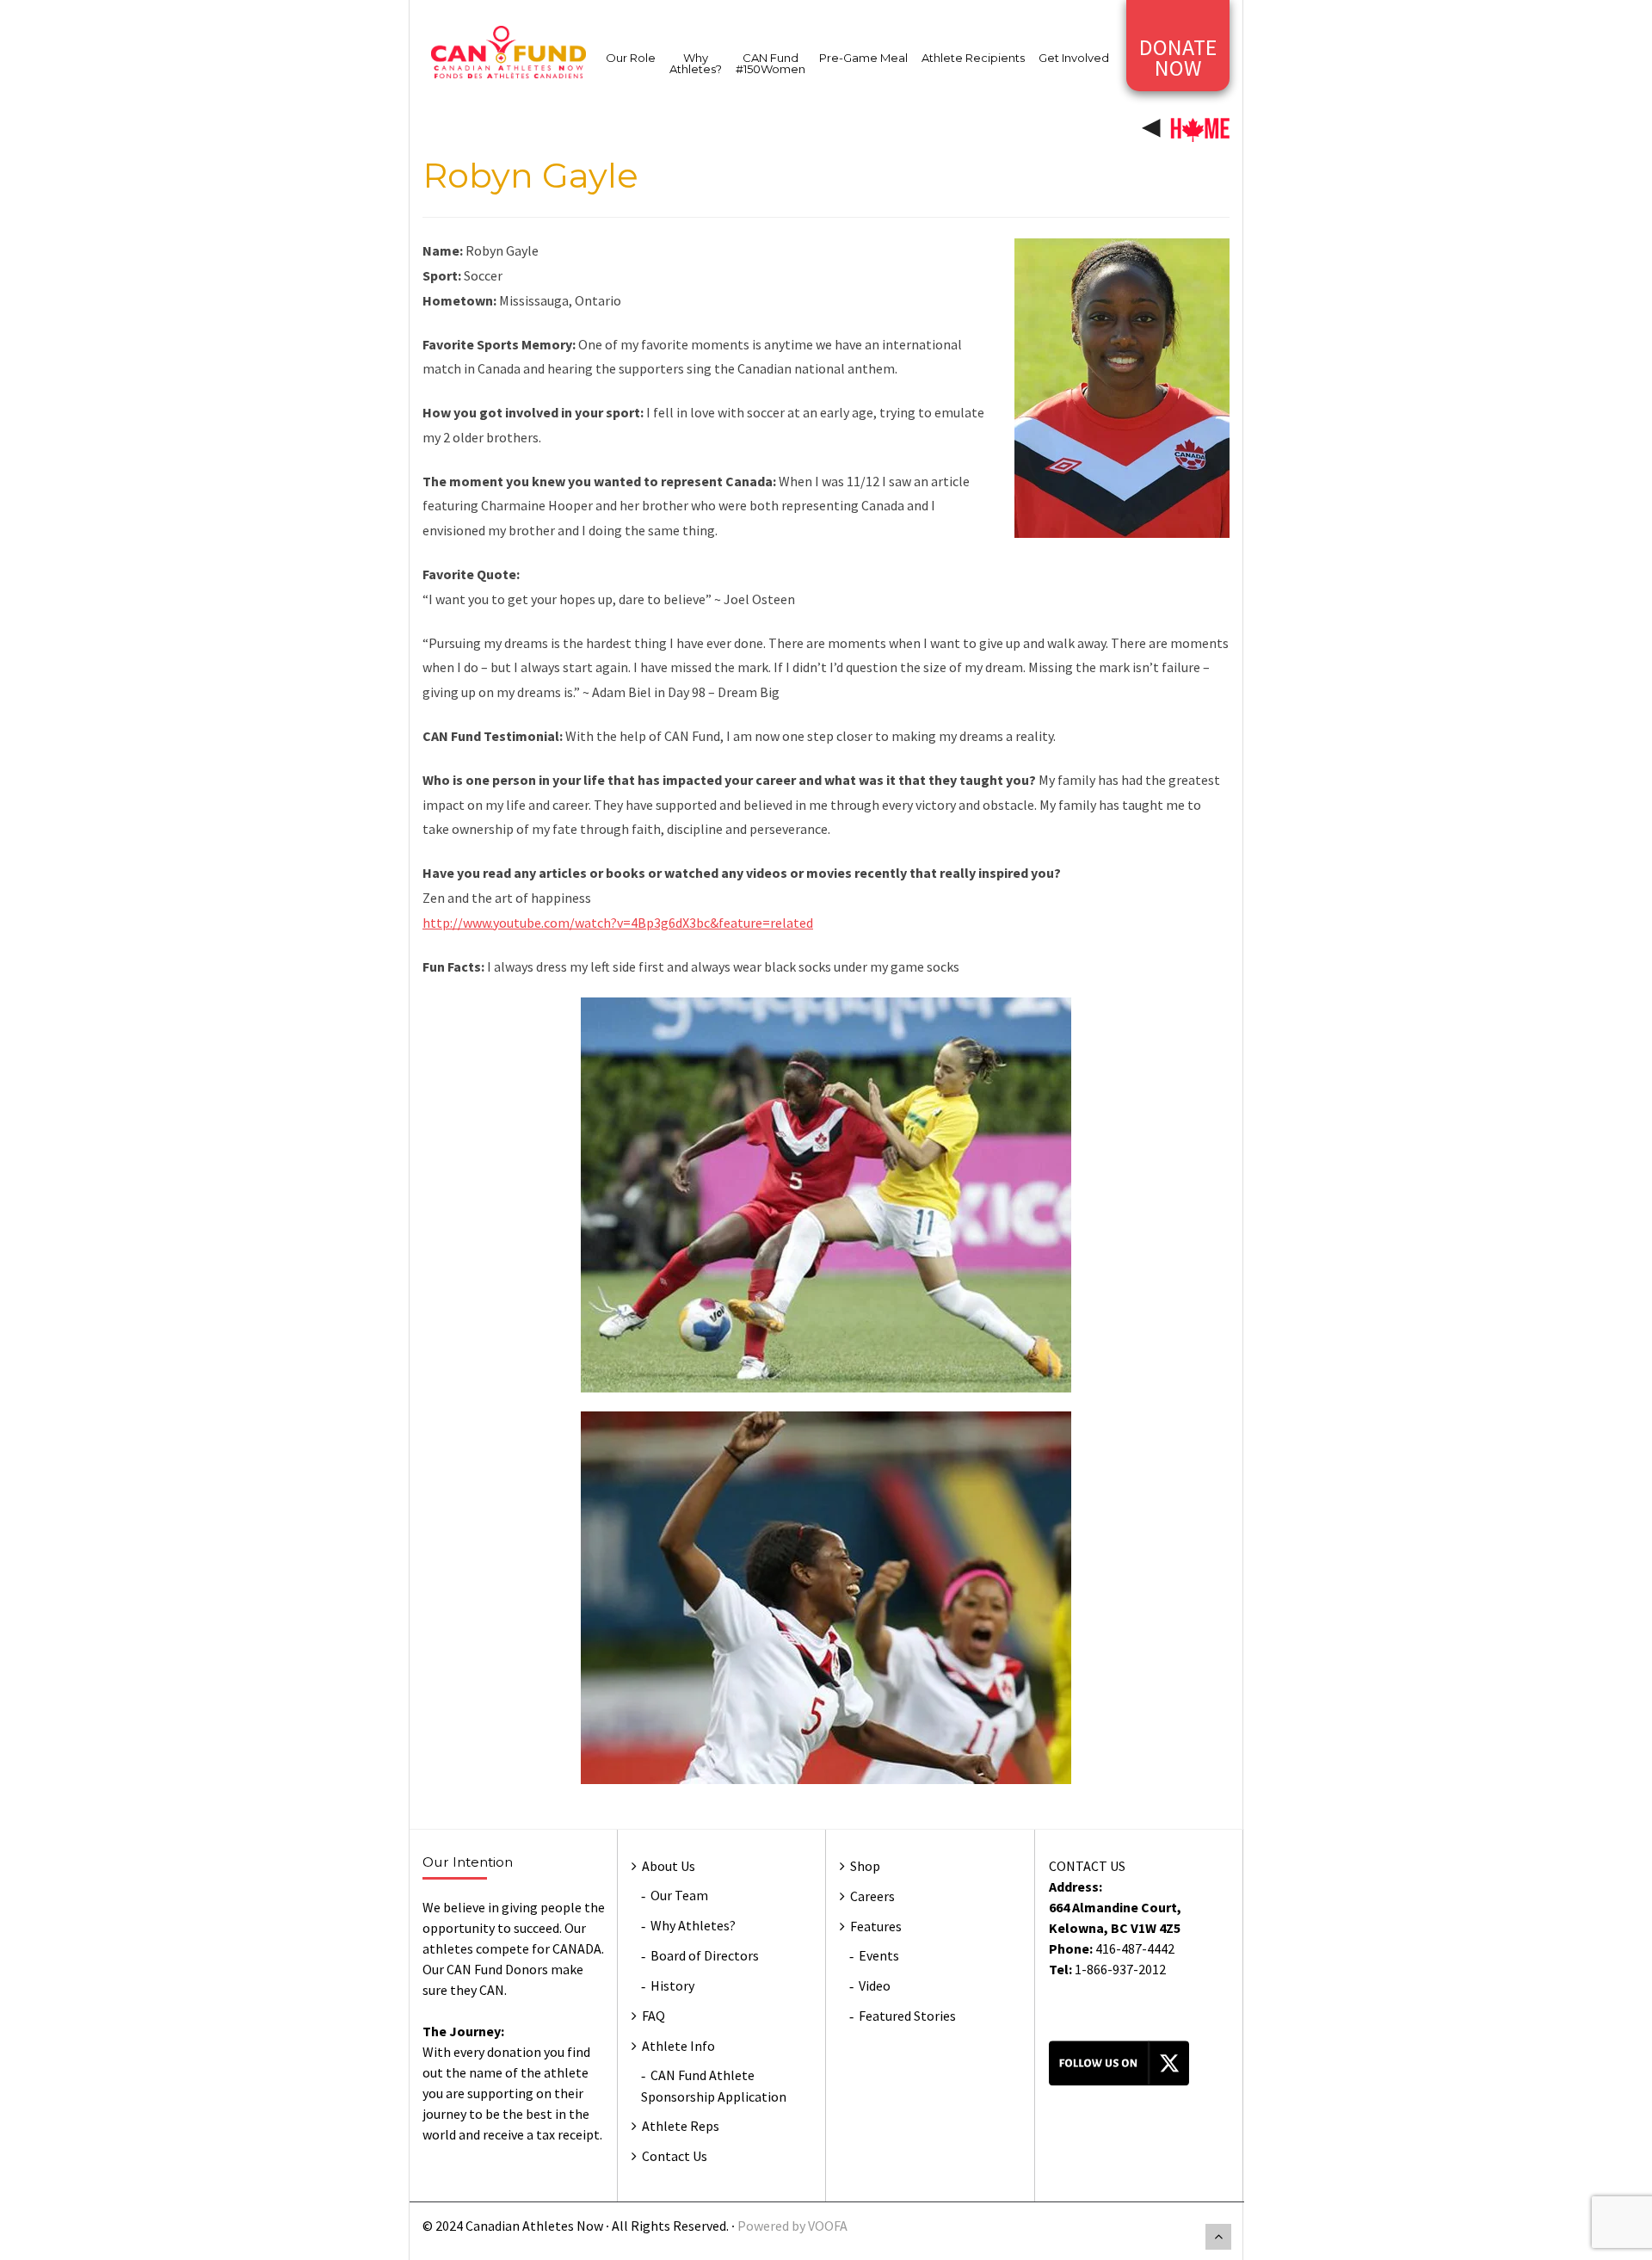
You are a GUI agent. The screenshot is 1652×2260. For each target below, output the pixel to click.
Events (879, 1955)
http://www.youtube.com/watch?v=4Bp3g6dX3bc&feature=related (618, 923)
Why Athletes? (696, 63)
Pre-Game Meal (863, 58)
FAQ (653, 2016)
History (672, 1985)
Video (875, 1985)
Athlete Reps (681, 2126)
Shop (865, 1866)
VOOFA (828, 2226)
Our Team (679, 1895)
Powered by (773, 2226)
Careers (872, 1896)
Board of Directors (705, 1955)
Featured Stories (907, 2016)
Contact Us (675, 2156)
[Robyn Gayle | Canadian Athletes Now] (509, 51)
